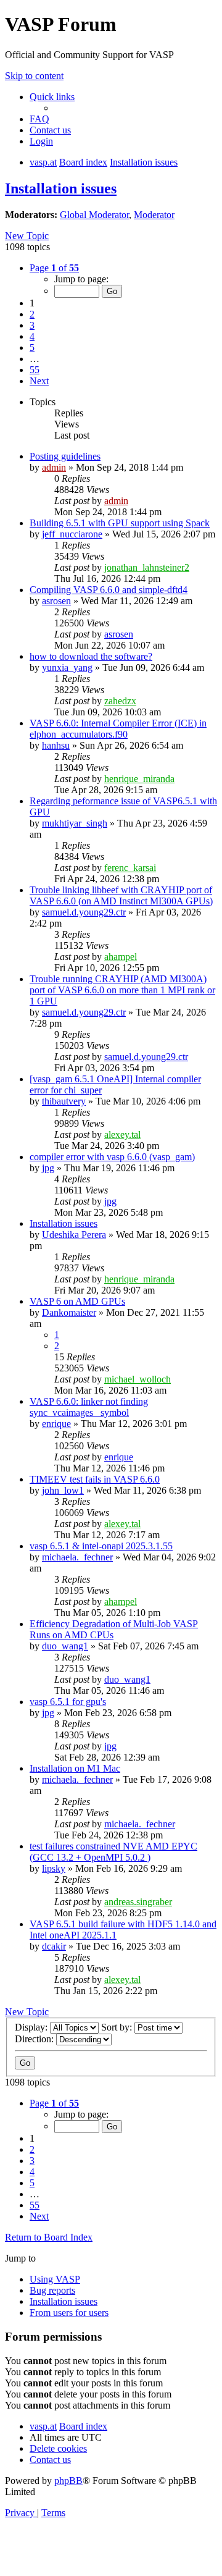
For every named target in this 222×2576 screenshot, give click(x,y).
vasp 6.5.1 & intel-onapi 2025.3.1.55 (101, 1546)
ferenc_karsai (130, 868)
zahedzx (120, 701)
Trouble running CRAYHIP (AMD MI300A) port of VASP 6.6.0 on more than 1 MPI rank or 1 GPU (122, 990)
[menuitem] (39, 119)
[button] (54, 268)
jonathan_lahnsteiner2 (147, 567)
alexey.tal (122, 1134)
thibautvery (64, 1101)
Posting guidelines (65, 456)
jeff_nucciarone (72, 534)
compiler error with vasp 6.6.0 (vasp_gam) (112, 1157)
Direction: (35, 2039)
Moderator (154, 215)
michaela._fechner (77, 1557)
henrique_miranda (139, 779)
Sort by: (118, 2027)
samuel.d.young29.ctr (84, 912)
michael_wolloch (138, 1379)
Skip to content (34, 76)
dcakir (54, 1946)
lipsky (54, 1868)
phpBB (68, 2481)
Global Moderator (94, 215)
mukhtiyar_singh (75, 823)
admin (54, 467)
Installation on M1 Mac (75, 1768)
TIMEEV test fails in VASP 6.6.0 (95, 1479)
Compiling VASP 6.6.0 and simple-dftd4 (109, 590)
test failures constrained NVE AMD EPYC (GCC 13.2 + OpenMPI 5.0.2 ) (113, 1852)
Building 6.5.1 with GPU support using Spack (120, 523)
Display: (32, 2027)
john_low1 (63, 1490)
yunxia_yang (67, 667)
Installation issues (61, 188)
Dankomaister (69, 1312)
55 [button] (35, 370)
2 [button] (32, 314)
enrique (56, 1424)
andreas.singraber (138, 1902)
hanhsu (56, 745)
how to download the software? (91, 656)
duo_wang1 (65, 1646)
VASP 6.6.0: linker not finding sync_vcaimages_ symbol (89, 1407)
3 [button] (32, 325)
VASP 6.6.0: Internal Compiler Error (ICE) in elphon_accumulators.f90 (118, 729)
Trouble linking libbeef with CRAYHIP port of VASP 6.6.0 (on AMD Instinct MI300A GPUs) (121, 895)
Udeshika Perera (74, 1235)
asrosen (56, 601)
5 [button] (32, 347)
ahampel (121, 957)
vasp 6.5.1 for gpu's (68, 1702)
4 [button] (32, 336)
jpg (48, 1168)
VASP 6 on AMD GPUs (77, 1301)
